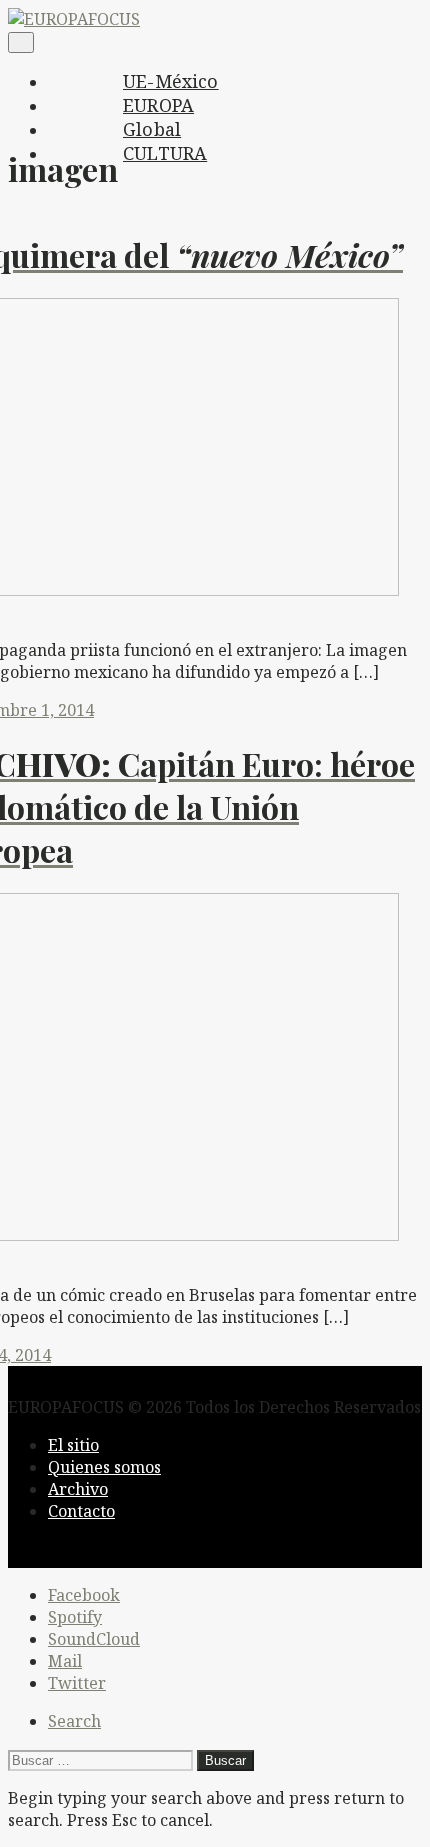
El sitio (73, 1445)
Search (74, 1721)
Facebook (84, 1595)
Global (152, 129)
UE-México (171, 81)
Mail (65, 1661)
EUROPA (158, 105)
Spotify (75, 1617)
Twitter (77, 1683)
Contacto (81, 1511)
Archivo (78, 1489)
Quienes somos (104, 1467)
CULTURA (165, 153)
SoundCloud (94, 1639)
